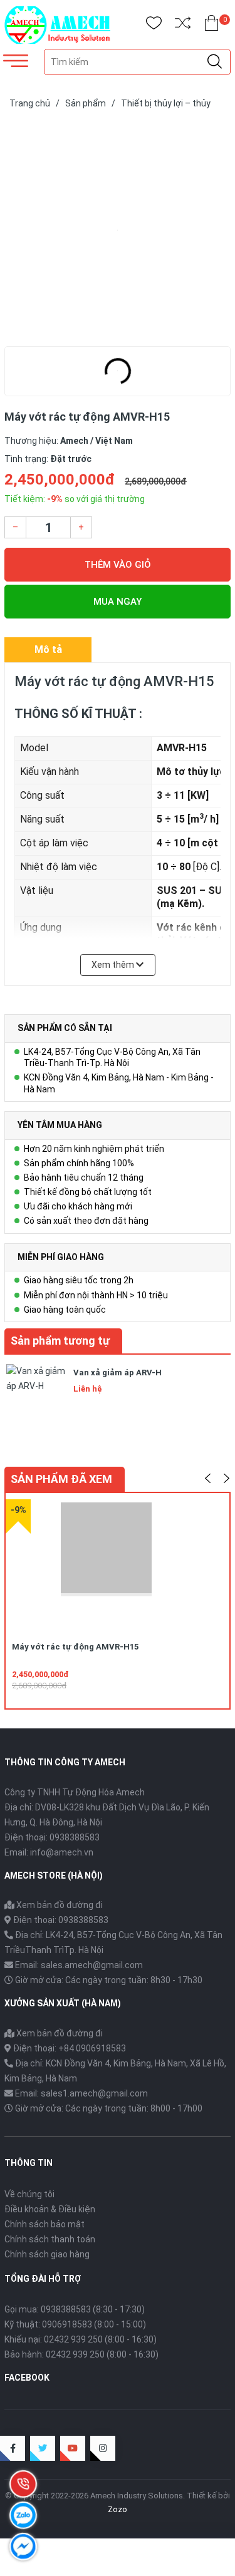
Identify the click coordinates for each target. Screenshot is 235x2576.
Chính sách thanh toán (50, 2239)
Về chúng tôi (29, 2194)
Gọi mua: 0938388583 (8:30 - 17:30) (75, 2309)
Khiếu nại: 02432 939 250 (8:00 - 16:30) (81, 2339)
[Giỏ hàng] (211, 25)
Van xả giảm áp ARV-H (118, 1373)
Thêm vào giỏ (118, 565)
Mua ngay (118, 602)
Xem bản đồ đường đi (59, 1905)
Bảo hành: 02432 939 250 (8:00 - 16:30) (81, 2354)
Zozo (118, 2509)
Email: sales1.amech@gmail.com (81, 2093)
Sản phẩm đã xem (61, 1479)
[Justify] (215, 62)
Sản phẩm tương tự (60, 1341)
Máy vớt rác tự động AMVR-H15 (75, 1647)
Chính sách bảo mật (44, 2224)
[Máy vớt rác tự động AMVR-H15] (118, 230)
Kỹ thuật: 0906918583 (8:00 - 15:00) (75, 2324)
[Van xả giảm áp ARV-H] (36, 1392)
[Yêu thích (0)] (154, 25)
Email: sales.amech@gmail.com (79, 1965)
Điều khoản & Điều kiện (50, 2209)
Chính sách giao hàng (47, 2254)
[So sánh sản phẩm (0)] (183, 25)
